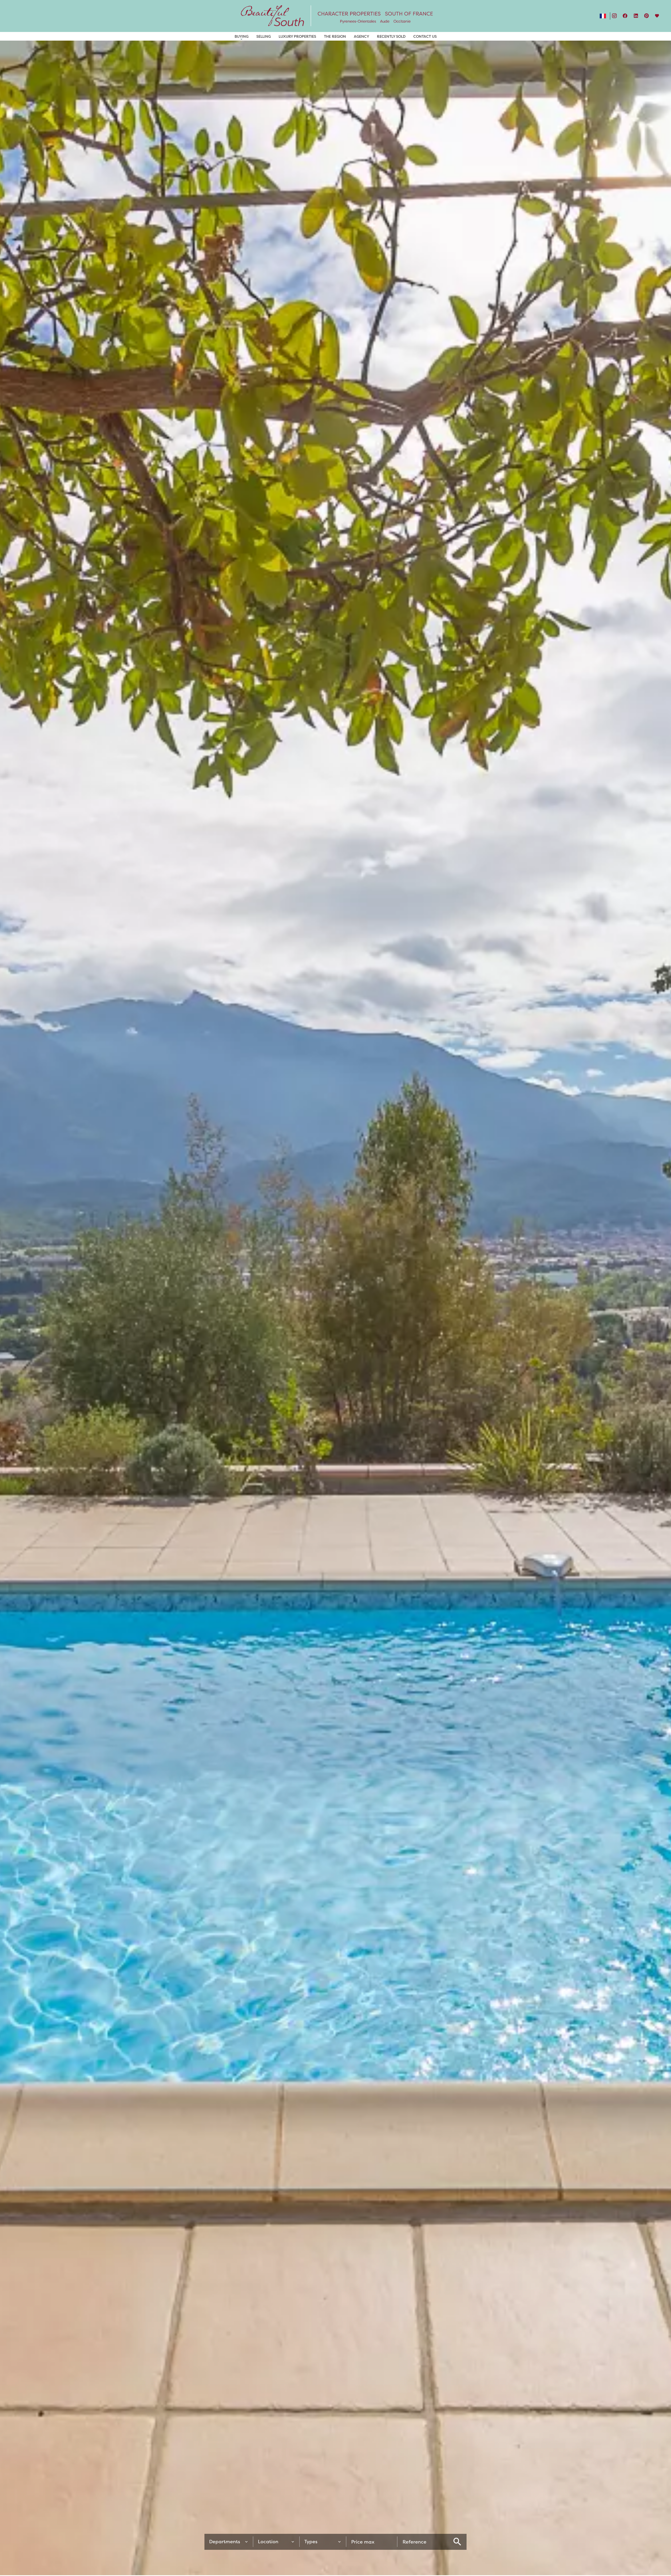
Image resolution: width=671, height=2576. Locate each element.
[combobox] (229, 2542)
